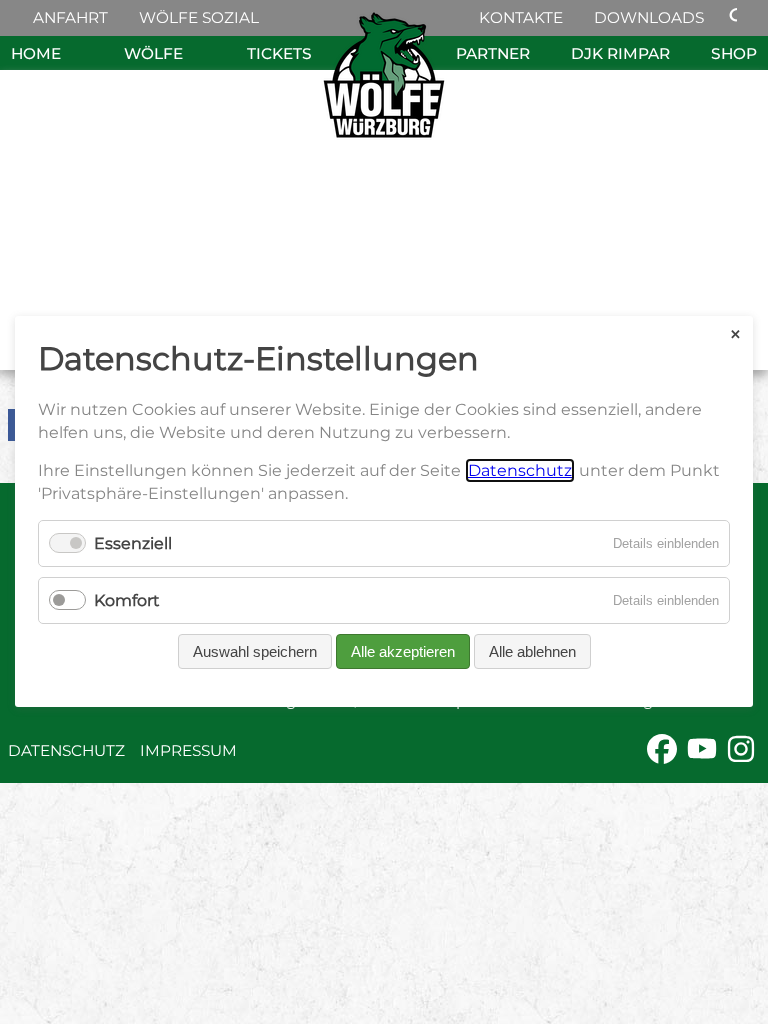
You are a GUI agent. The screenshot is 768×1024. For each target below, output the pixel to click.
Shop (734, 53)
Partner (493, 53)
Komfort (127, 601)
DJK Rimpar (620, 53)
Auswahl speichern (255, 652)
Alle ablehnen (532, 652)
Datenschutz (66, 750)
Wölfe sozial (199, 17)
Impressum (188, 750)
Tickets (279, 53)
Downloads (649, 17)
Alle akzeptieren (403, 652)
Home (36, 53)
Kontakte (521, 17)
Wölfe (153, 53)
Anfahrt (70, 17)
